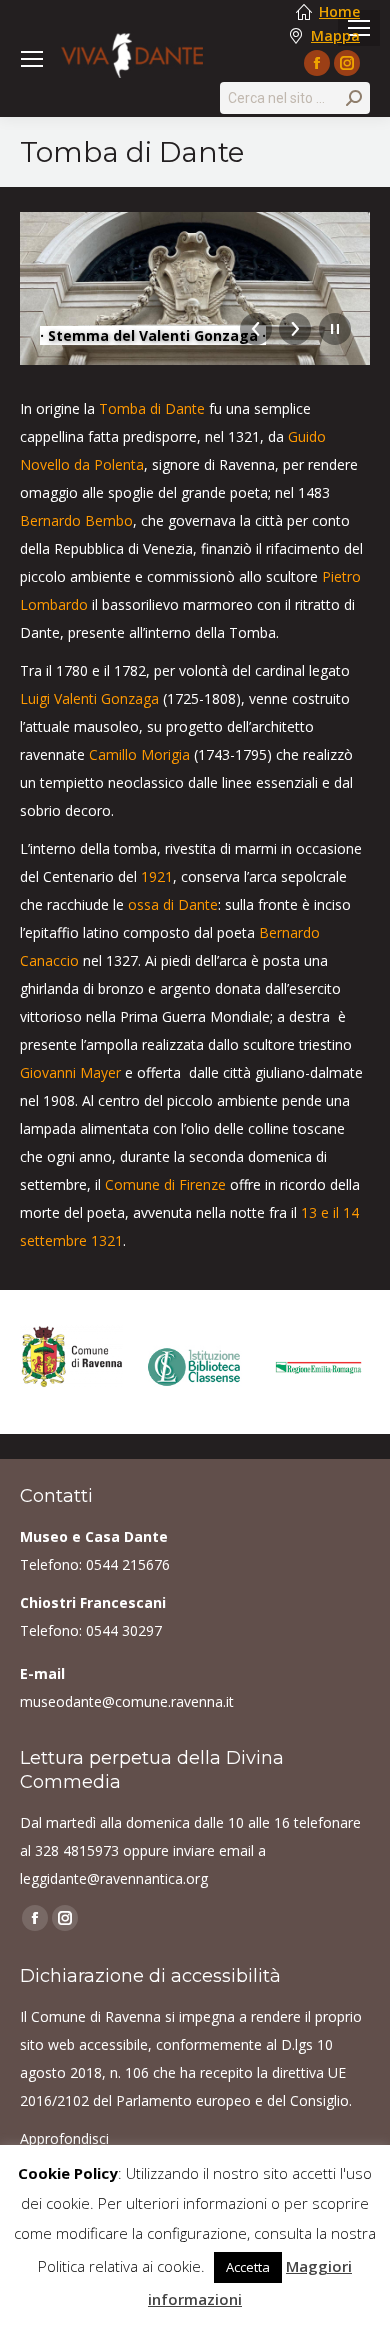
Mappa (335, 36)
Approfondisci (64, 2138)
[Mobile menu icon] (32, 59)
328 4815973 (77, 1850)
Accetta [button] (248, 2267)
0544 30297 (124, 1630)
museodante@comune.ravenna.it (127, 1701)
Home (339, 12)
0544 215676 (128, 1564)
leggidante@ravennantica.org (114, 1878)
